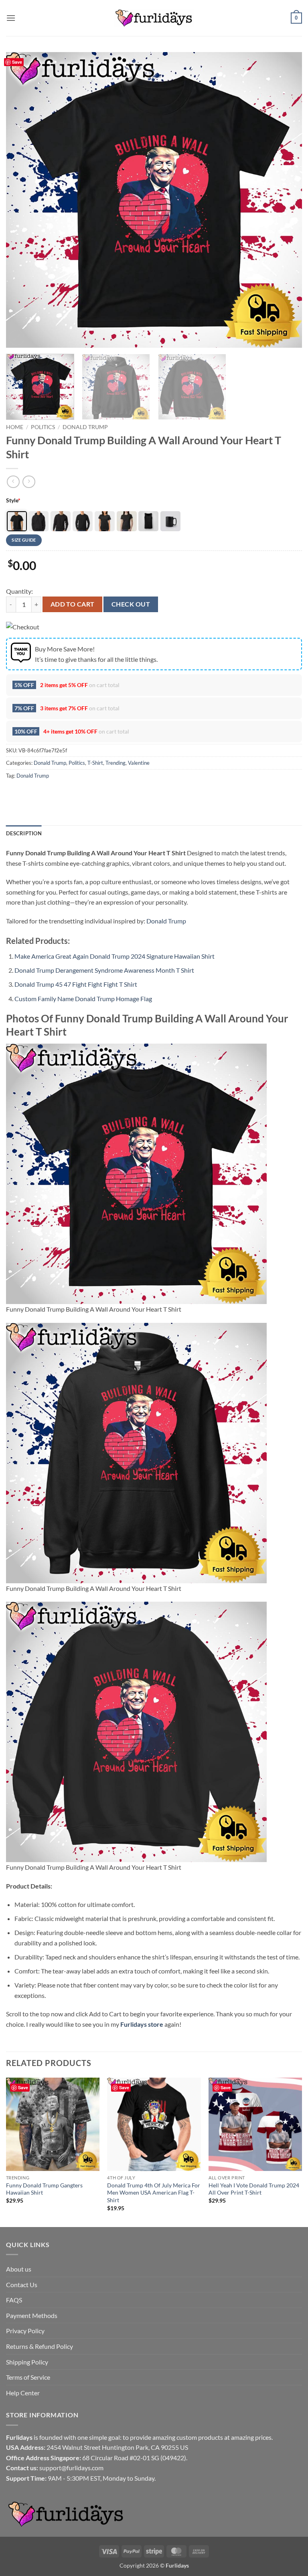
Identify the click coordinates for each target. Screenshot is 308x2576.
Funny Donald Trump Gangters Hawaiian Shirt (44, 2189)
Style (13, 500)
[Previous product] (29, 482)
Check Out (131, 604)
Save (17, 62)
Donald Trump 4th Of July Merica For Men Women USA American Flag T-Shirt (154, 2193)
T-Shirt (95, 763)
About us (19, 2269)
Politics (43, 427)
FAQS (14, 2300)
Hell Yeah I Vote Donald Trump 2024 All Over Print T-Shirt (254, 2189)
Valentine (139, 763)
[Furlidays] (154, 18)
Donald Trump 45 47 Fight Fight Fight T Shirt (76, 984)
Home (15, 427)
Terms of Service (28, 2377)
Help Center (23, 2393)
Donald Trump (85, 427)
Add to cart (73, 604)
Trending (115, 763)
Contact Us (22, 2285)
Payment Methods (32, 2315)
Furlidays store (142, 2024)
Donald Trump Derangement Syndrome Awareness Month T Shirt (104, 970)
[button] (11, 18)
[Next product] (13, 482)
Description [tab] (24, 833)
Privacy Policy (25, 2331)
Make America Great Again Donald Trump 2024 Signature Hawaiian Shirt (114, 956)
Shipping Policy (27, 2362)
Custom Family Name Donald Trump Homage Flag (83, 999)
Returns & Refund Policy (40, 2346)
